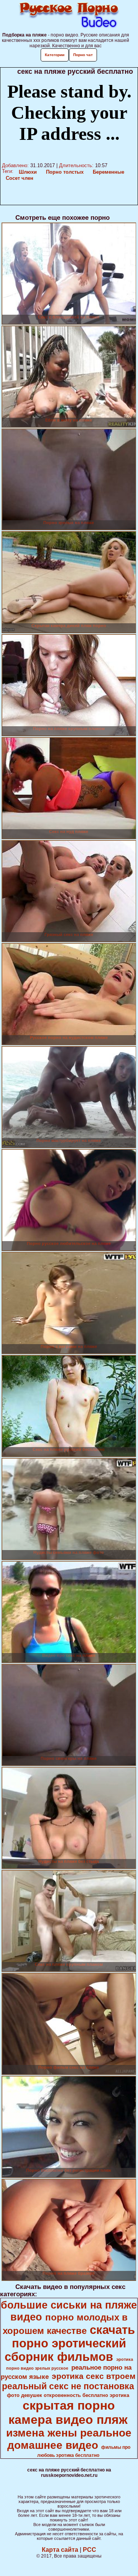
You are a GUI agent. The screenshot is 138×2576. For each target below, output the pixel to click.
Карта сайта (60, 2550)
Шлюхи (28, 172)
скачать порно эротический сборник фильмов (70, 2343)
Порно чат (83, 55)
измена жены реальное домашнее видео (69, 2439)
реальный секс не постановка (68, 2386)
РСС (90, 2550)
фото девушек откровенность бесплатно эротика (68, 2395)
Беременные (108, 172)
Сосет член (20, 178)
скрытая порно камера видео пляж (68, 2413)
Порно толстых (65, 172)
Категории (55, 55)
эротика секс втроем (94, 2376)
